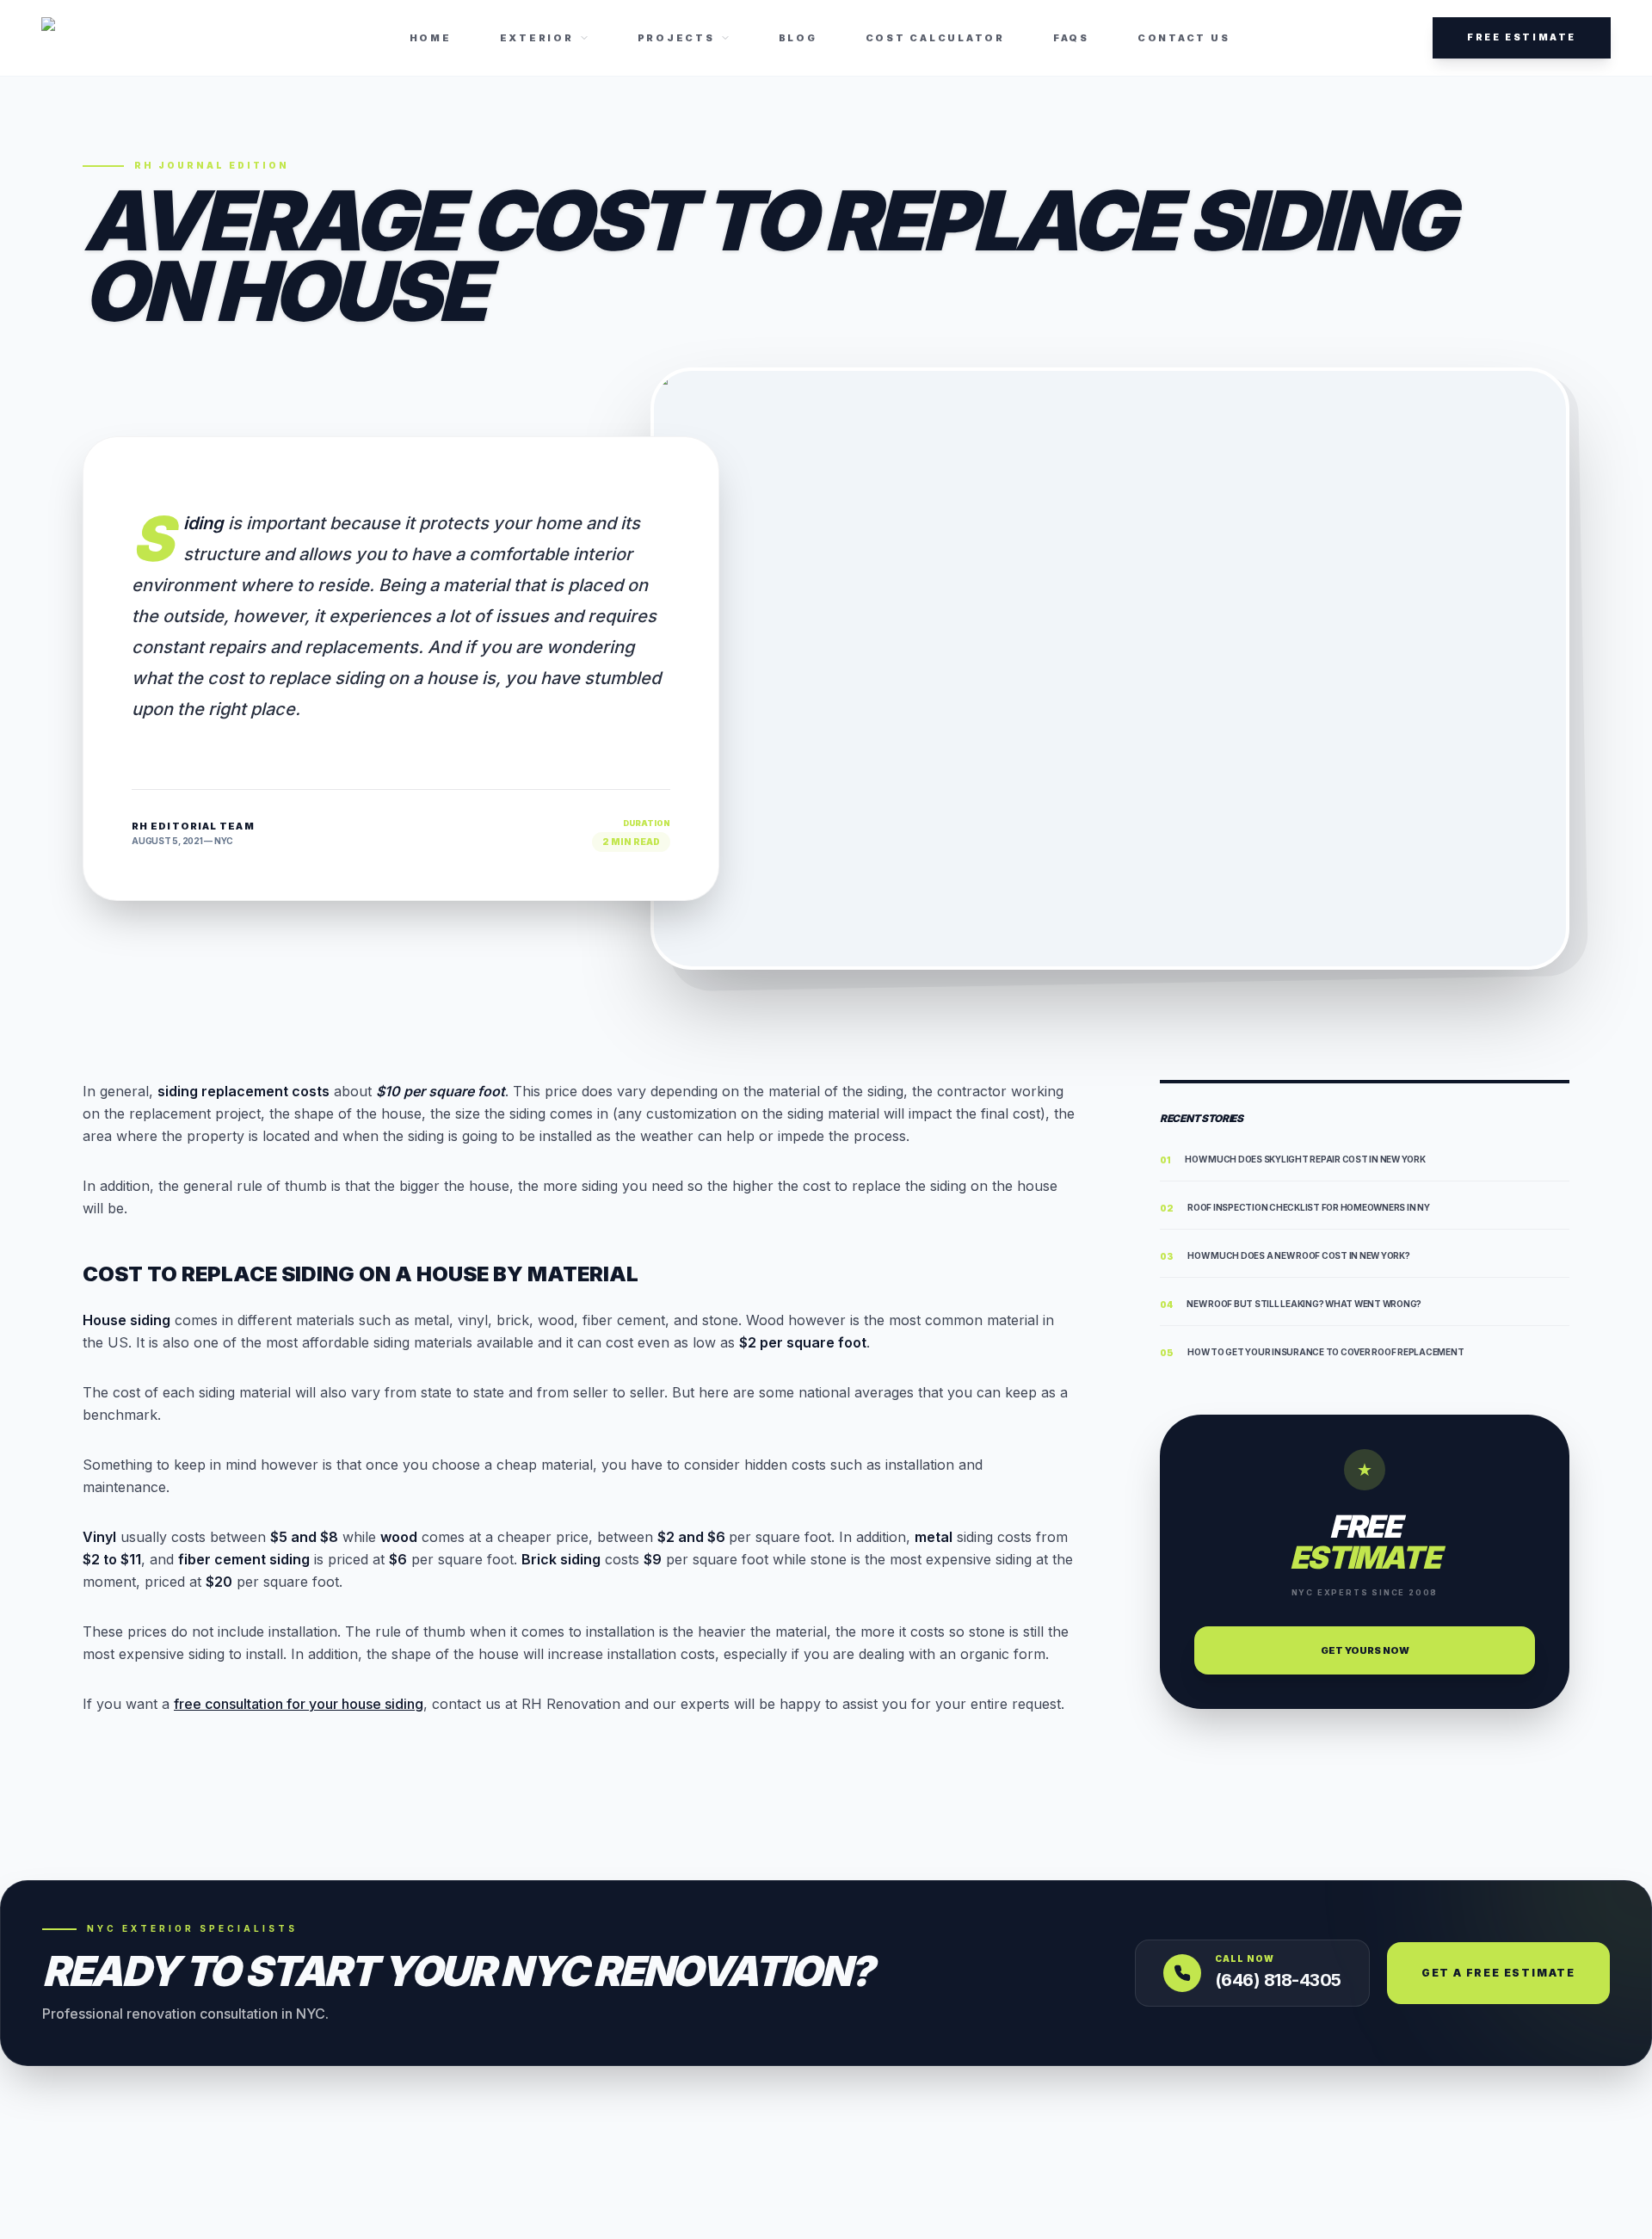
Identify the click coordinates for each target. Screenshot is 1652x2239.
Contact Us (1184, 38)
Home (431, 38)
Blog (798, 38)
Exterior (537, 38)
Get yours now (1365, 1650)
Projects (676, 38)
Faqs (1071, 38)
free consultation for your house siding (299, 1704)
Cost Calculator (935, 38)
